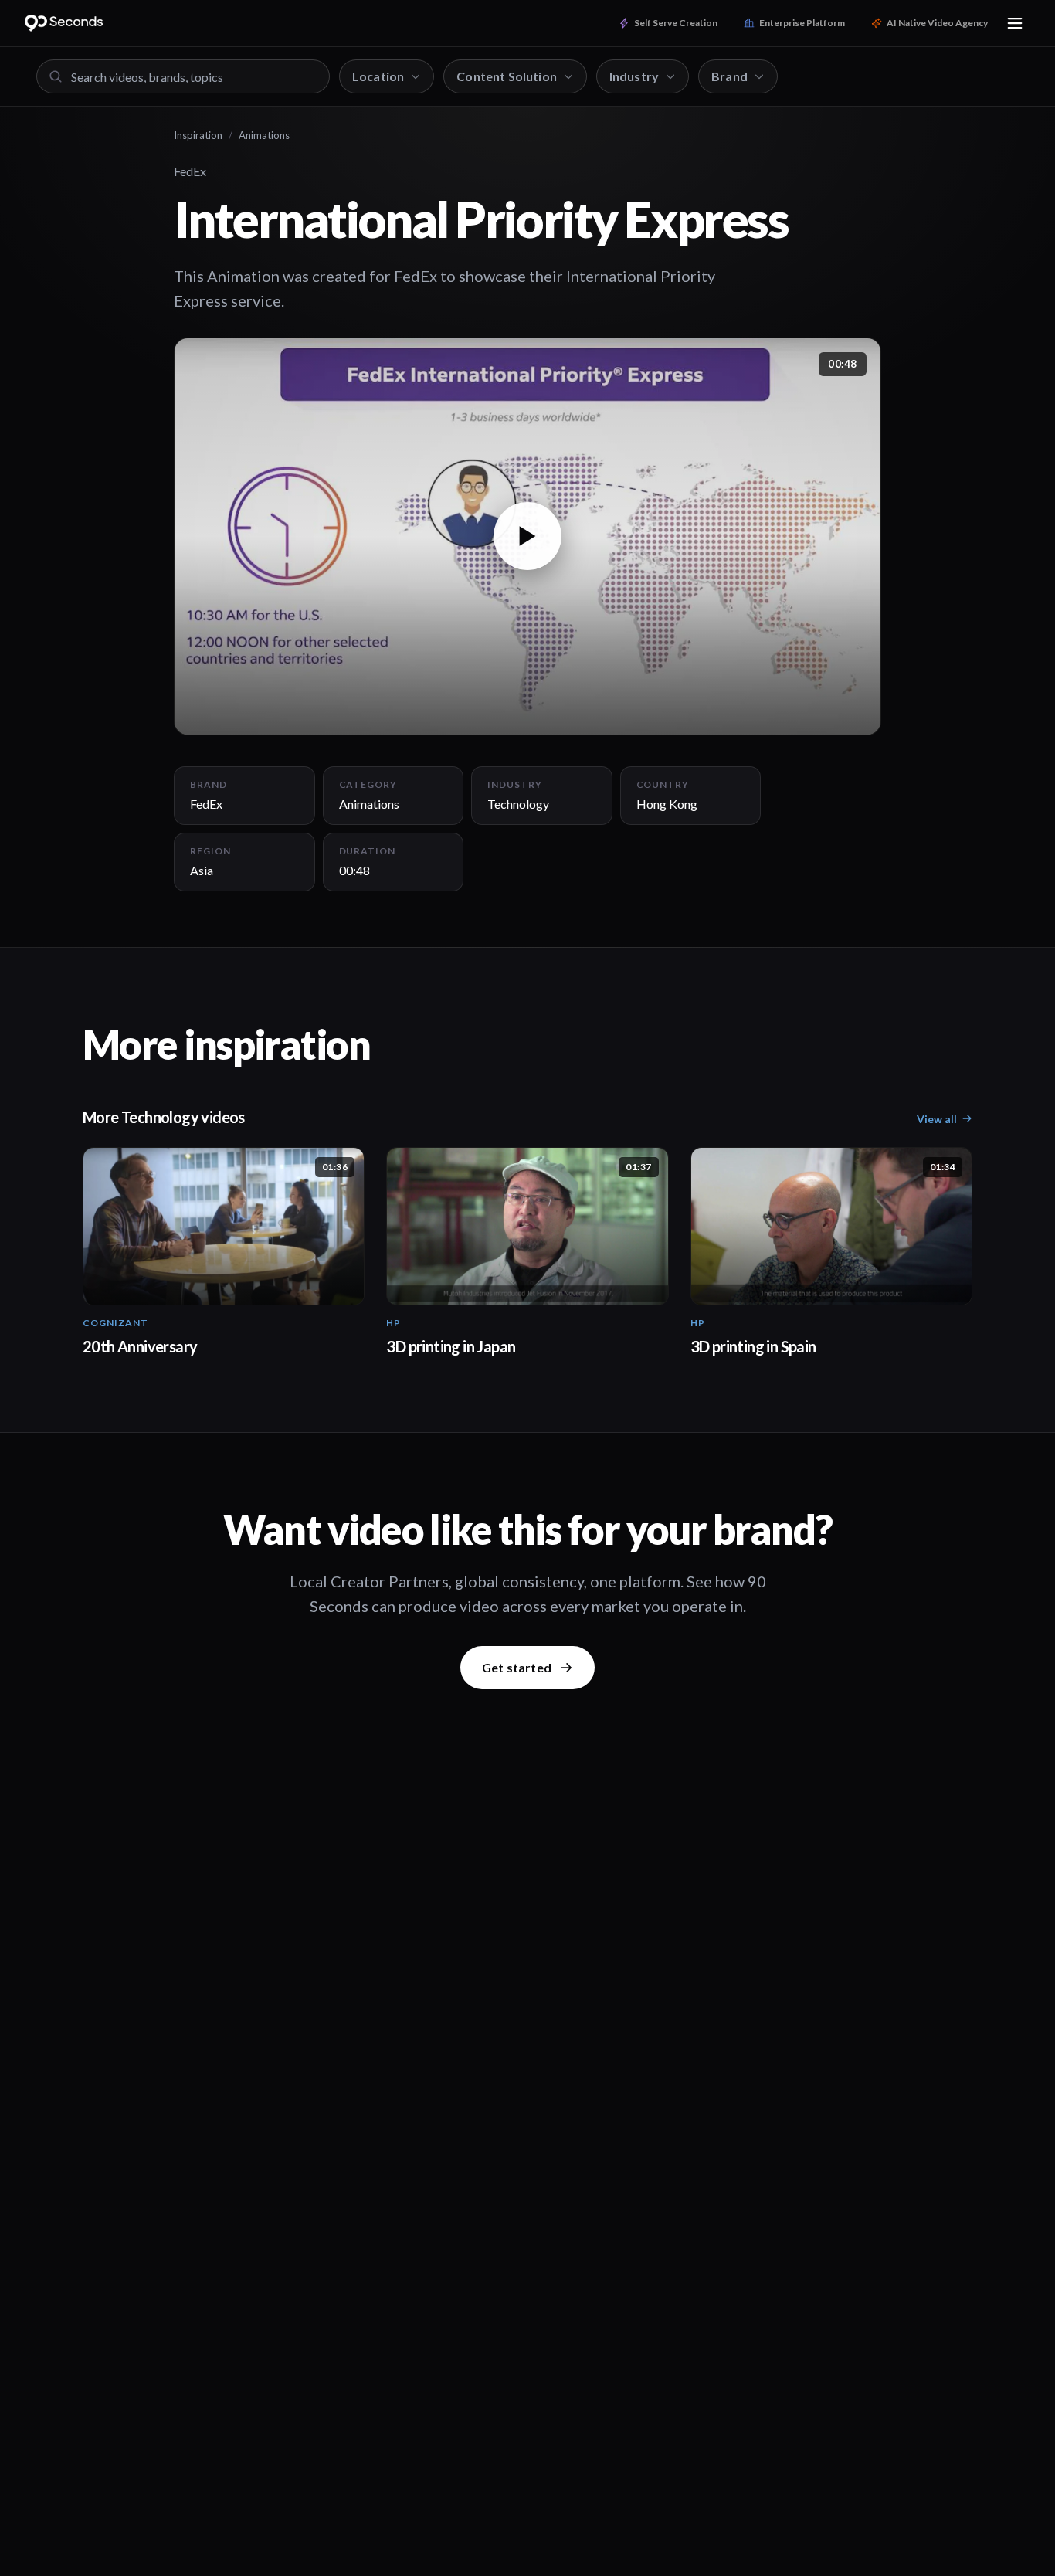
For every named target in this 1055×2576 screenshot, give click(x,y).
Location (378, 76)
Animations (264, 135)
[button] (527, 536)
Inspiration (198, 135)
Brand (729, 76)
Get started (517, 1667)
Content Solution (507, 76)
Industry (634, 76)
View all (937, 1119)
